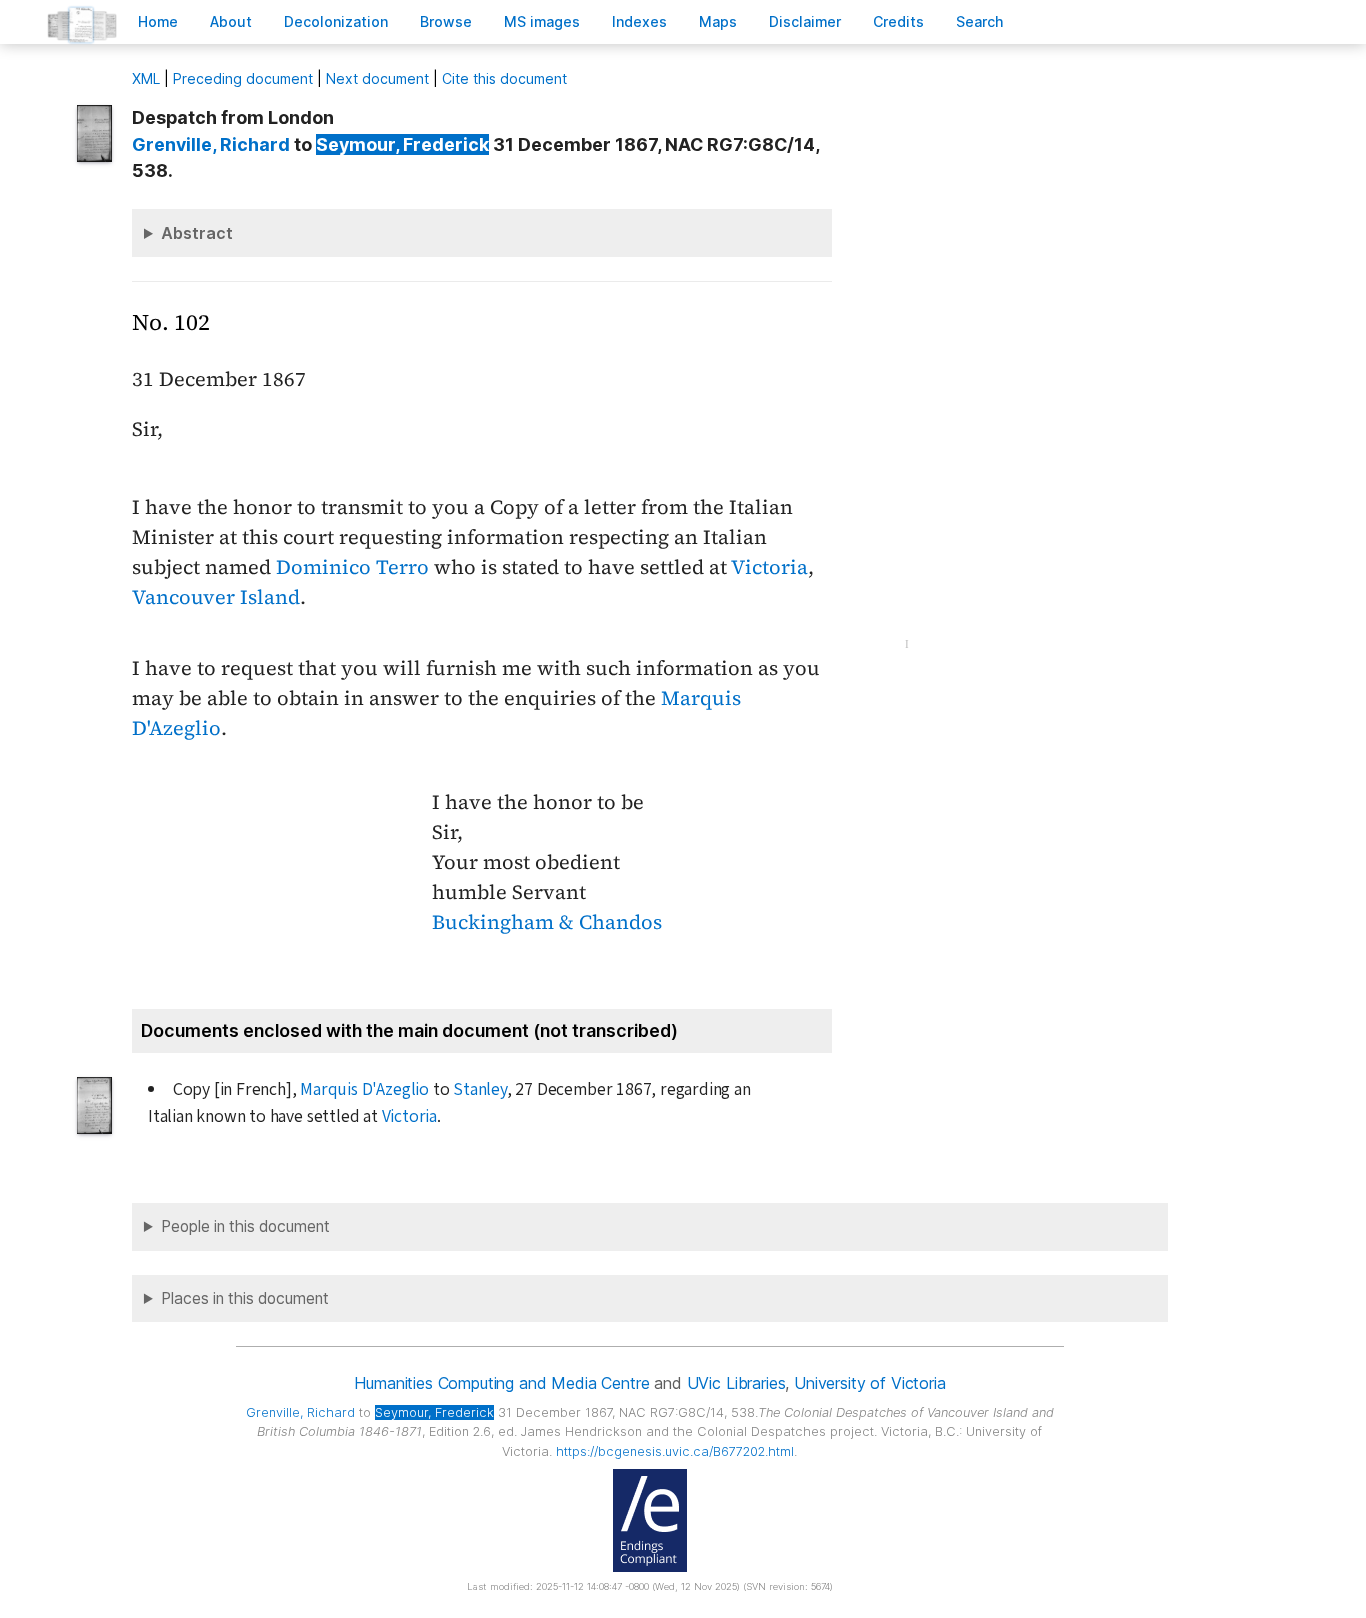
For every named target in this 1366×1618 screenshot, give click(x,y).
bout (231, 21)
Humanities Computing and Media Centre (501, 1383)
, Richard (211, 144)
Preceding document (243, 78)
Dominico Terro (352, 567)
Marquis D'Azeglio (364, 1089)
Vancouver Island (216, 597)
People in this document (245, 1226)
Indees (639, 21)
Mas (718, 21)
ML (146, 78)
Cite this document (504, 78)
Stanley (480, 1089)
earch (980, 21)
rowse (446, 21)
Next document (377, 78)
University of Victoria (869, 1383)
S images (542, 21)
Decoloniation (336, 21)
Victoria (769, 567)
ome (158, 21)
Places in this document (245, 1298)
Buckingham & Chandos (547, 922)
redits (898, 21)
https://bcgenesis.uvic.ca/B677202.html (675, 1451)
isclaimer (805, 21)
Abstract (197, 233)
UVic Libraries (736, 1383)
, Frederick (402, 144)
